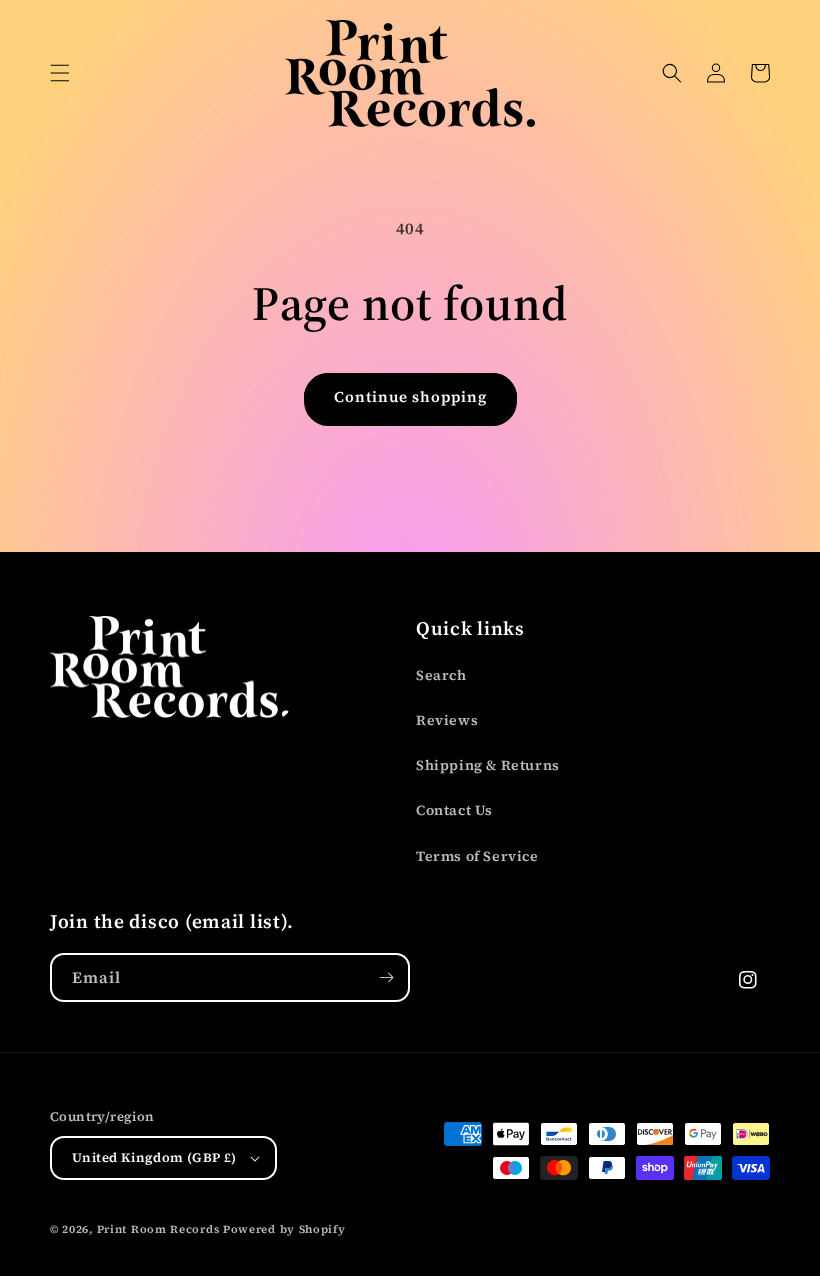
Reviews (447, 720)
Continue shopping (410, 396)
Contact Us (454, 810)
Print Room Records (158, 1229)
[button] (60, 73)
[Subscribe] (386, 977)
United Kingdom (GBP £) (154, 1157)
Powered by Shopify (284, 1229)
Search (441, 675)
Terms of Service (477, 856)
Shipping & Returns (488, 765)
